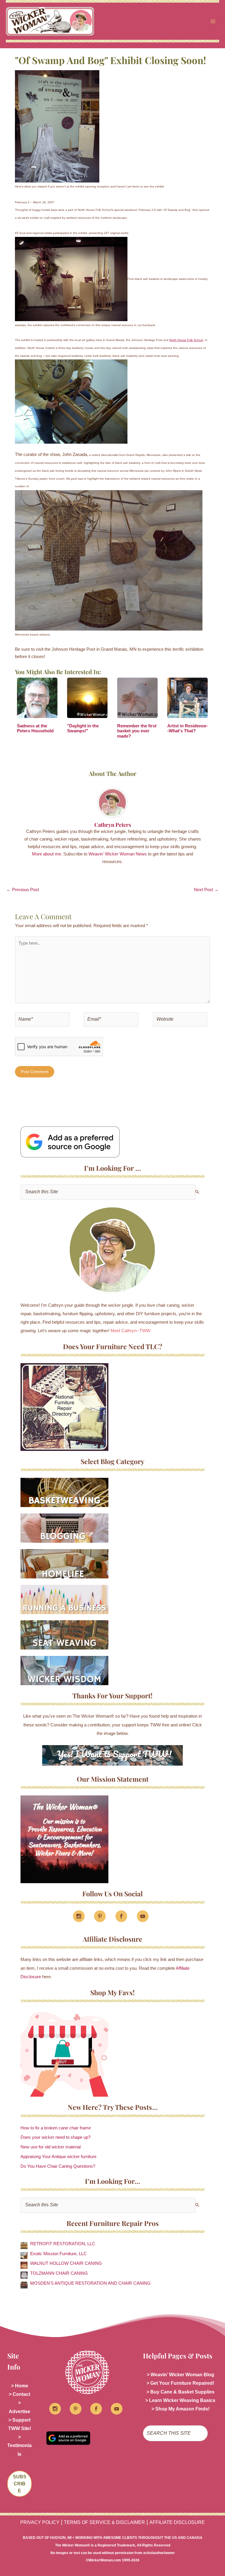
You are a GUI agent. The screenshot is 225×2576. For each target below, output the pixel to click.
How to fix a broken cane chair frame (56, 2128)
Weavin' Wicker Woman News (118, 854)
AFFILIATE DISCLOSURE (177, 2522)
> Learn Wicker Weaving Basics (180, 2400)
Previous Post (23, 890)
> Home (20, 2386)
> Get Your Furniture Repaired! (180, 2383)
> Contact (19, 2394)
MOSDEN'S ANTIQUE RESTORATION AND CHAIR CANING (90, 2283)
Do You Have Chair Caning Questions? (58, 2166)
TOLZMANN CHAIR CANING (59, 2273)
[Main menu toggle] (213, 21)
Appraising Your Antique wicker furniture (58, 2157)
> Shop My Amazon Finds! (180, 2409)
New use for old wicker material (51, 2147)
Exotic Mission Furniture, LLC (58, 2254)
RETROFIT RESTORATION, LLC (63, 2244)
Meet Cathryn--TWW (130, 1331)
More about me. (47, 854)
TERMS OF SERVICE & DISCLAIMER (104, 2522)
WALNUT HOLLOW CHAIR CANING (66, 2263)
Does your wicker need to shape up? (56, 2137)
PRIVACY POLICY (40, 2522)
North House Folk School (186, 340)
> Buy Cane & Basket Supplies (180, 2392)
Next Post (206, 890)
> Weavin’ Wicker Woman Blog (180, 2375)
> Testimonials (19, 2445)
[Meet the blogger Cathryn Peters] (112, 1250)
